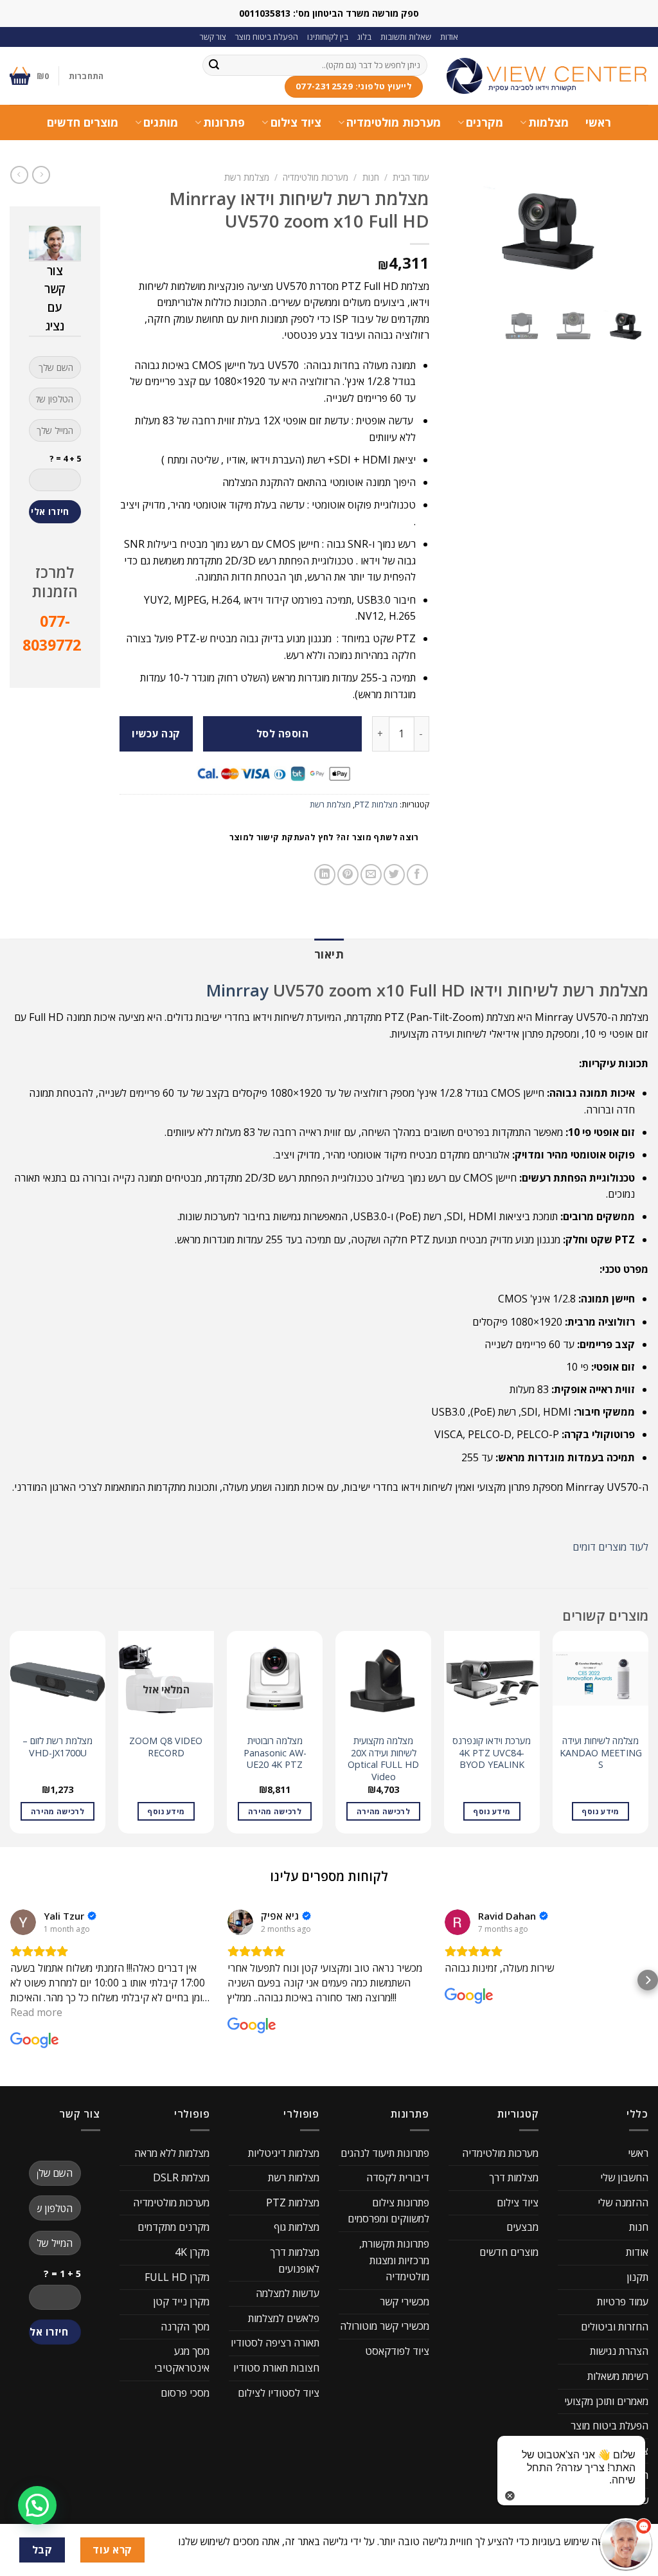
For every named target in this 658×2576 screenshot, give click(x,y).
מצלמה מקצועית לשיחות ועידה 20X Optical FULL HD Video (383, 1759)
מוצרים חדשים (83, 122)
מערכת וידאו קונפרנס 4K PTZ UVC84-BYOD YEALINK (492, 1753)
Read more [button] (36, 2012)
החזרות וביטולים (615, 2327)
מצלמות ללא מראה (172, 2153)
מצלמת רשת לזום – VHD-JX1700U (58, 1747)
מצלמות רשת (294, 2177)
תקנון (637, 2277)
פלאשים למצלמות (284, 2318)
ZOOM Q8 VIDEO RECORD (166, 1747)
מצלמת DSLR (181, 2177)
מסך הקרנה (185, 2327)
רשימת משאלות (618, 2376)
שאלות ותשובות (406, 37)
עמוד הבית (411, 177)
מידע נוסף (600, 1811)
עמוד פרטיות (623, 2301)
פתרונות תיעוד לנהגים (385, 2153)
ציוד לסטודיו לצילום (279, 2393)
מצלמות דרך (514, 2177)
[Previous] (648, 1737)
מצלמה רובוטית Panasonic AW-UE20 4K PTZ (275, 1753)
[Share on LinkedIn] (325, 875)
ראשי (598, 122)
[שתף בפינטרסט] (348, 875)
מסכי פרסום (185, 2393)
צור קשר (213, 37)
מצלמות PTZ (376, 804)
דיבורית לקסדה (398, 2177)
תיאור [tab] (329, 954)
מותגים (161, 122)
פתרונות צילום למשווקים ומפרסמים (388, 2211)
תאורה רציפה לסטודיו (275, 2343)
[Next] (10, 1737)
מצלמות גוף (297, 2227)
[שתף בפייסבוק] (417, 875)
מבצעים (522, 2227)
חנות (371, 177)
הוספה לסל (282, 734)
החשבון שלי (624, 2177)
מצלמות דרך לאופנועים (295, 2260)
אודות (449, 37)
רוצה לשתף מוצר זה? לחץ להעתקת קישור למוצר (324, 837)
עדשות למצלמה (288, 2293)
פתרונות (224, 122)
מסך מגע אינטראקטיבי (182, 2359)
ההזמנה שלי (623, 2202)
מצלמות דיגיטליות (284, 2153)
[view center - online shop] (547, 76)
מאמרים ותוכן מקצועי (606, 2401)
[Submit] (214, 65)
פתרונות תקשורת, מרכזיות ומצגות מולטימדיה (394, 2260)
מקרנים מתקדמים (173, 2227)
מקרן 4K (192, 2252)
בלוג (364, 37)
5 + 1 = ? (62, 2274)
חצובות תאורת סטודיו (276, 2368)
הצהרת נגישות (619, 2351)
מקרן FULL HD (177, 2277)
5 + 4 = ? (65, 458)
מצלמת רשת (247, 177)
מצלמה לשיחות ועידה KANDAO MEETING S (601, 1753)
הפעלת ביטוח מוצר (267, 37)
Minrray (237, 990)
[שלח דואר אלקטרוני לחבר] (371, 875)
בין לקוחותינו (328, 37)
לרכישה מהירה (383, 1811)
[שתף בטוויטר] (394, 875)
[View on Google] (23, 1922)
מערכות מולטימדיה (394, 122)
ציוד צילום (296, 122)
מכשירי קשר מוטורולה (385, 2326)
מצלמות (548, 122)
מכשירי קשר (405, 2301)
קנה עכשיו (156, 734)
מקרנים (485, 122)
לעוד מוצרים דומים (610, 1547)
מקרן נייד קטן (181, 2301)
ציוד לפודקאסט (397, 2351)
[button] (10, 1980)
